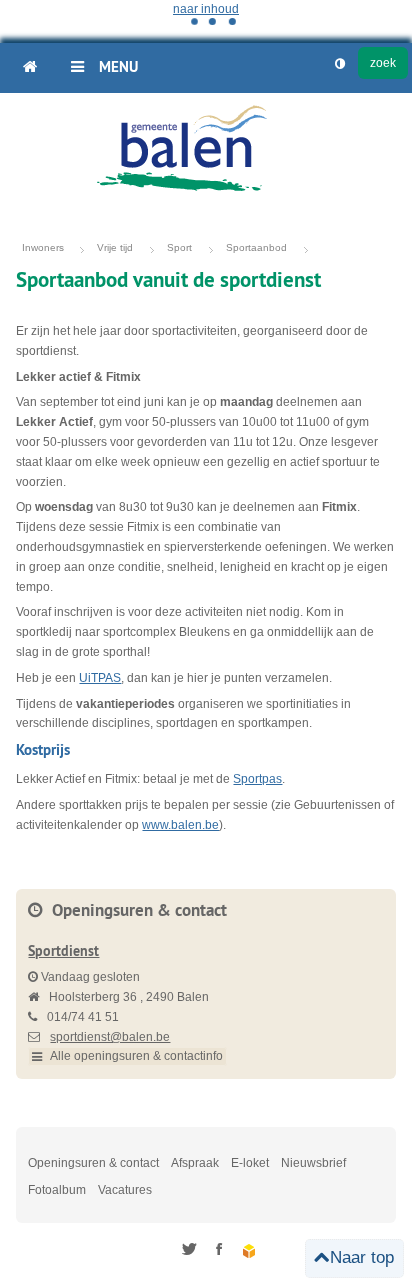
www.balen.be (180, 825)
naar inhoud (206, 9)
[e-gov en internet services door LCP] (250, 1251)
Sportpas (257, 779)
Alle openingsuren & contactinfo (135, 1057)
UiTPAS (100, 678)
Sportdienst (63, 951)
